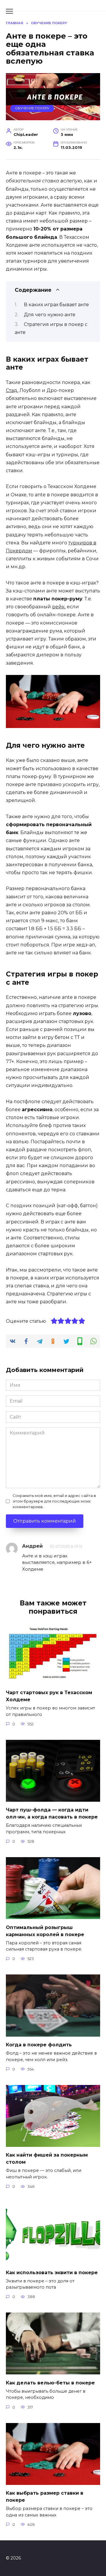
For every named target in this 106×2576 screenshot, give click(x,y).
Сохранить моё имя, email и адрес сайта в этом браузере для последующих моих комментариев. (54, 1501)
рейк (58, 607)
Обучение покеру (32, 108)
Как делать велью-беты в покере (50, 2383)
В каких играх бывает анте (56, 305)
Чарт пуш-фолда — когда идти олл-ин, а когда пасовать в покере (52, 1813)
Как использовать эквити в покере (52, 2272)
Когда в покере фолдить (39, 2045)
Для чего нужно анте (50, 315)
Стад (12, 390)
